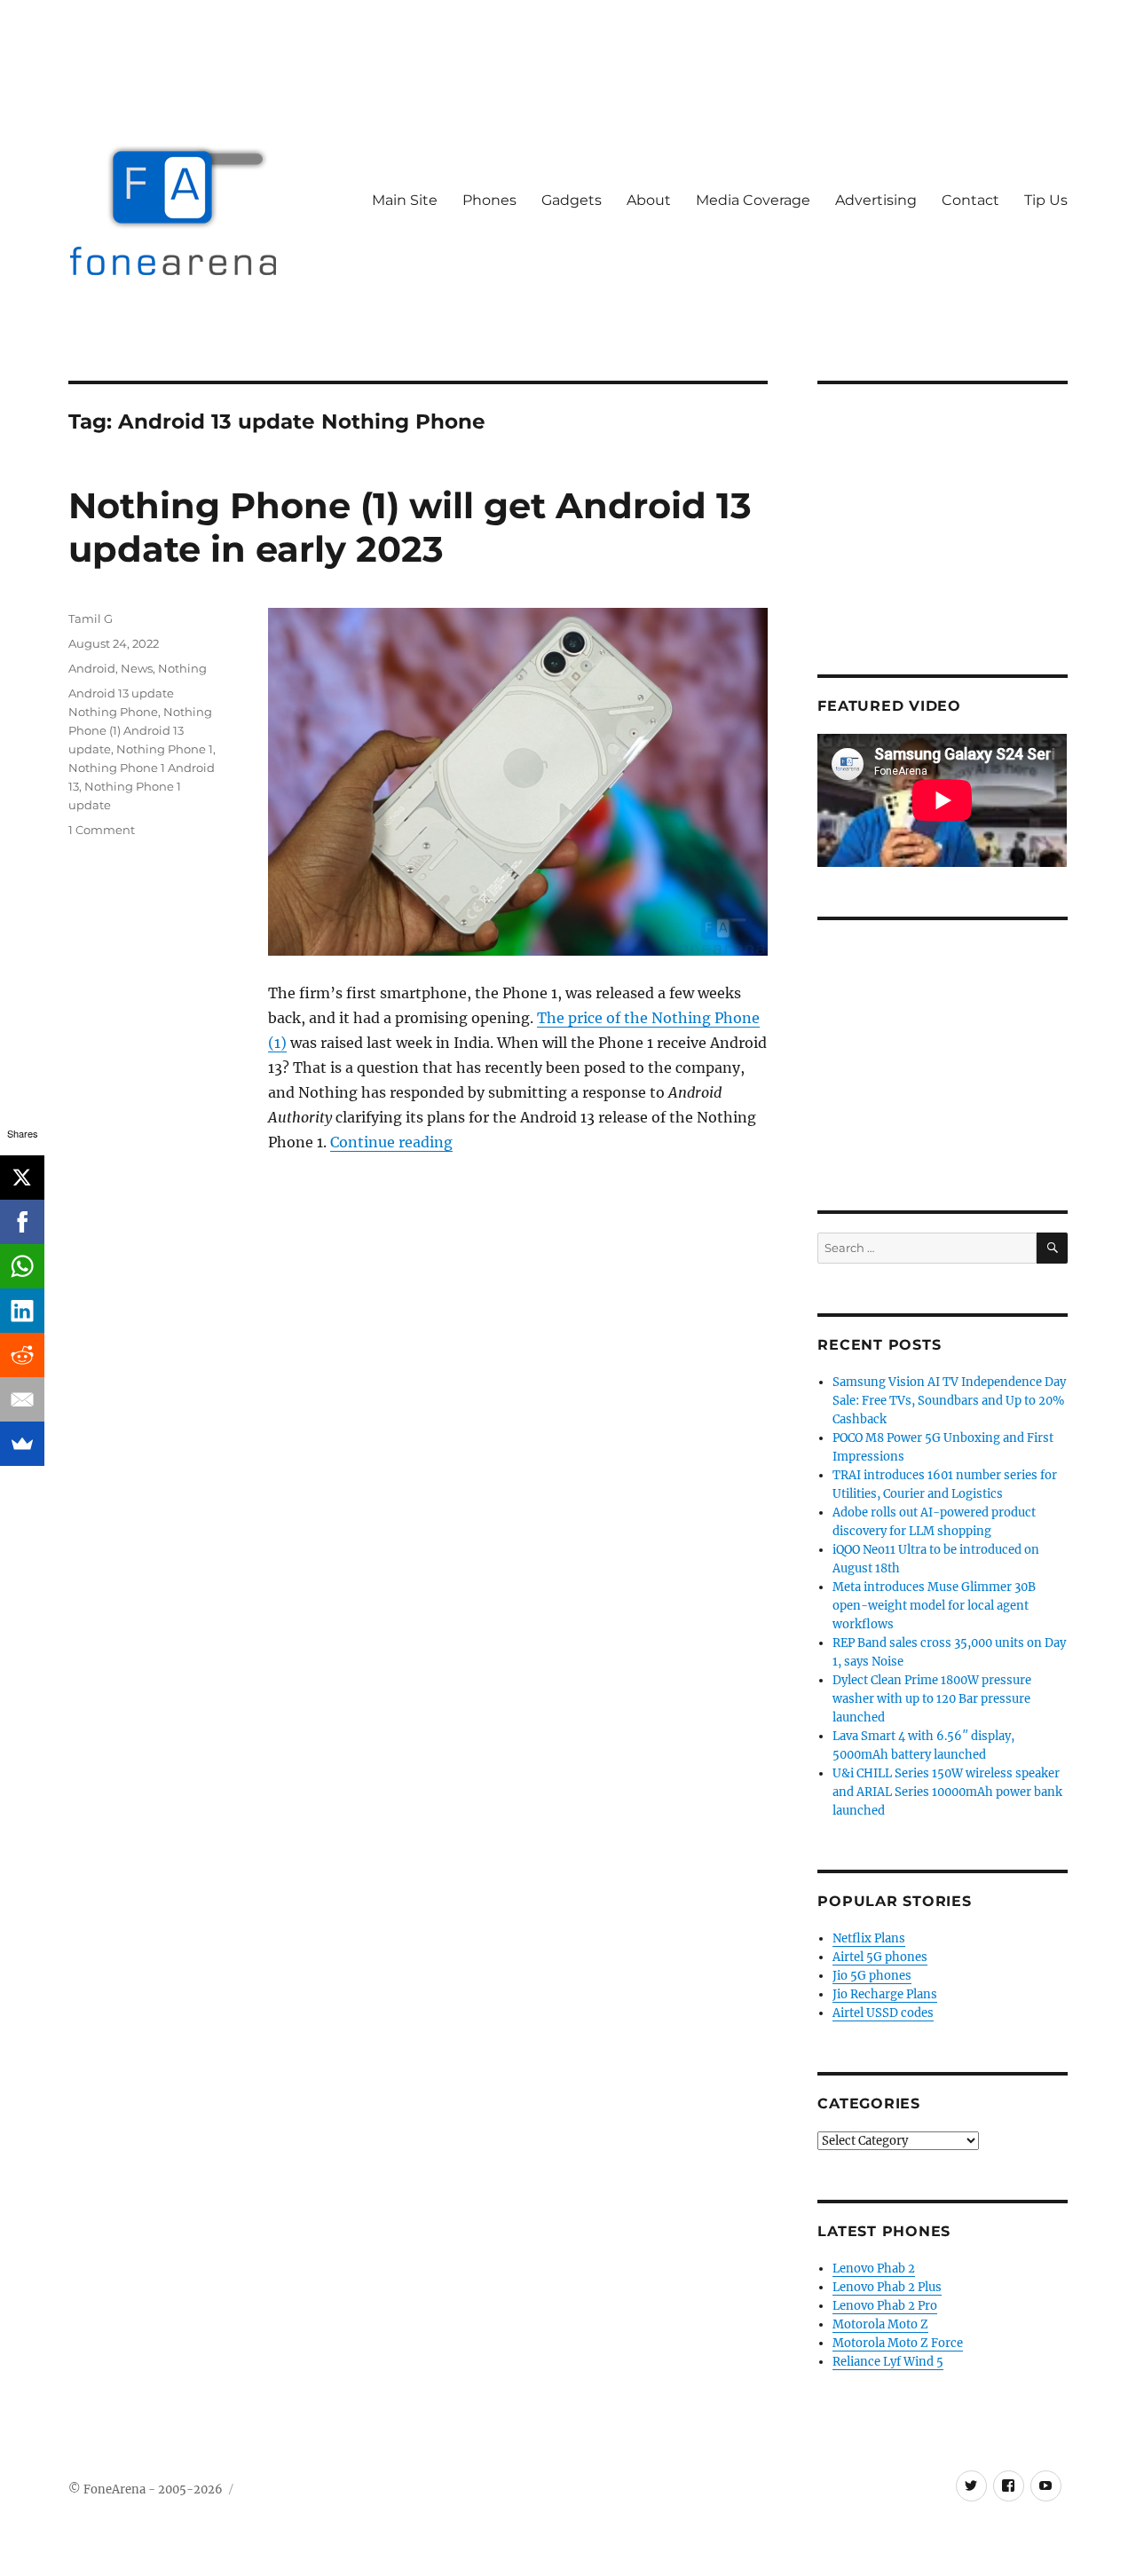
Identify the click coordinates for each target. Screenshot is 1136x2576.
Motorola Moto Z (880, 2324)
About (649, 200)
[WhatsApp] (22, 1266)
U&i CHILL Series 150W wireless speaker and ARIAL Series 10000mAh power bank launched (947, 1792)
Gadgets (572, 200)
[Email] (22, 1399)
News (137, 668)
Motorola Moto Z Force (898, 2343)
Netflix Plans (869, 1938)
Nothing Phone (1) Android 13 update (140, 730)
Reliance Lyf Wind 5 (888, 2362)
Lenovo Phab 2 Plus (887, 2287)
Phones (489, 200)
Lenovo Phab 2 (874, 2269)
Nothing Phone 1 (165, 749)
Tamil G (91, 618)
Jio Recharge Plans (885, 1994)
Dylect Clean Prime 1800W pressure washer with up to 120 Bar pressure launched (932, 1699)
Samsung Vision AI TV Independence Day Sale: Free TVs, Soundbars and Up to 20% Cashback (949, 1401)
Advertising (876, 200)
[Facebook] (22, 1222)
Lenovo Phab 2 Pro (885, 2306)
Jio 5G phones (872, 1976)
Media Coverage (753, 200)
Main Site (405, 200)
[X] (22, 1178)
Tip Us (1046, 200)
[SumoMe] (22, 1444)
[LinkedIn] (22, 1311)
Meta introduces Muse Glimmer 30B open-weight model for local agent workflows (934, 1606)
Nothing (182, 668)
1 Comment (102, 830)
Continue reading (391, 1142)
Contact (970, 200)
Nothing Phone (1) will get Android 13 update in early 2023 (410, 527)
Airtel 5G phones (880, 1957)
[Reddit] (22, 1355)
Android (92, 668)
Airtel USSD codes (883, 2013)
